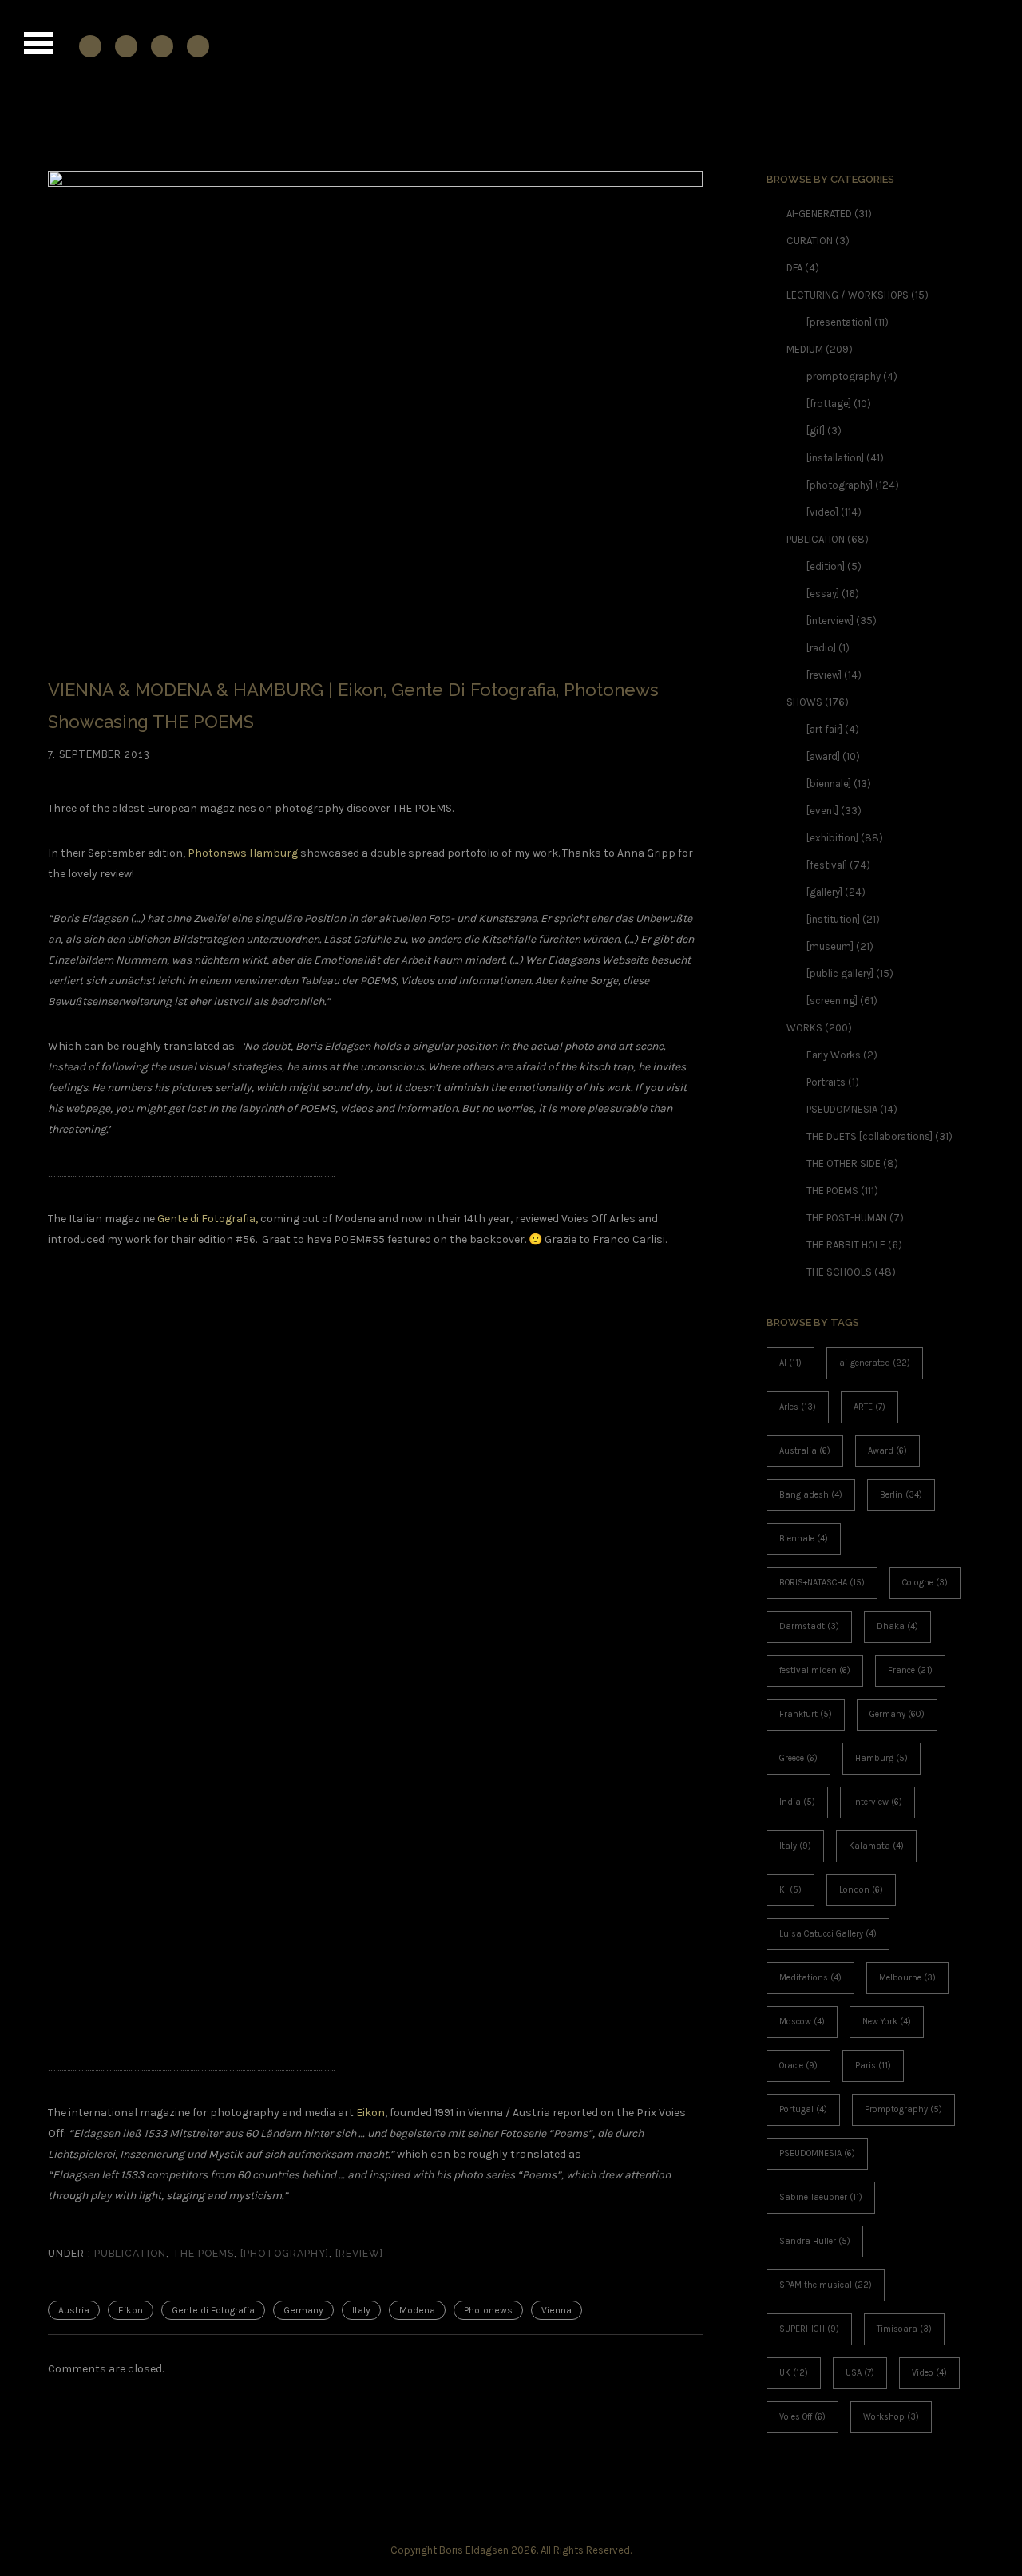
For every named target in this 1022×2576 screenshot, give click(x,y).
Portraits (826, 1082)
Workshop (891, 2417)
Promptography (903, 2109)
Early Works (834, 1055)
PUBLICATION (129, 2254)
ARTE (869, 1407)
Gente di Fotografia (213, 2310)
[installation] (835, 458)
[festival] (827, 865)
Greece (798, 1758)
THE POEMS (203, 2254)
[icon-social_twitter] (198, 46)
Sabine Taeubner (821, 2197)
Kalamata (876, 1846)
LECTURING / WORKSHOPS (848, 295)
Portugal (803, 2109)
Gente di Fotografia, (208, 1219)
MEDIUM (805, 349)
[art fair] (824, 729)
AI (790, 1363)
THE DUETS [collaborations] (869, 1136)
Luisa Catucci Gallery (828, 1934)
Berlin (901, 1495)
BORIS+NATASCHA (822, 1583)
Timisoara (904, 2329)
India (797, 1802)
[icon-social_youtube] (166, 46)
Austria (74, 2310)
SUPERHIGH (809, 2329)
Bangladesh (811, 1495)
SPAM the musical (826, 2285)
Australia (805, 1451)
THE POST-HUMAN (847, 1218)
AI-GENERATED (819, 214)
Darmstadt (809, 1626)
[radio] (821, 648)
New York (887, 2022)
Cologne (925, 1583)
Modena (417, 2310)
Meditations (810, 1978)
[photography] (285, 2254)
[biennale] (829, 783)
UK (794, 2373)
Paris (873, 2066)
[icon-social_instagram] (130, 46)
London (861, 1890)
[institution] (833, 919)
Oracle (798, 2066)
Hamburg (881, 1758)
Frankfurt (806, 1714)
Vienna (557, 2310)
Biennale (804, 1539)
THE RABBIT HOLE (846, 1245)
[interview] (830, 621)
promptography (844, 376)
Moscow (802, 2022)
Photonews (488, 2310)
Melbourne (907, 1978)
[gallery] (824, 892)
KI (790, 1890)
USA (860, 2373)
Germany (303, 2310)
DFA (794, 268)
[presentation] (839, 322)
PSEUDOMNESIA (842, 1109)
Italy (361, 2310)
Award (887, 1451)
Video (929, 2373)
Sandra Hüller (815, 2241)
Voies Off (802, 2417)
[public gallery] (840, 973)
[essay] (823, 594)
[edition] (826, 566)
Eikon (370, 2113)
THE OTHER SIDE (844, 1163)
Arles (798, 1407)
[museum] (830, 946)
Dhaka (897, 1626)
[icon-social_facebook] (94, 46)
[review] (359, 2254)
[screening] (832, 1001)
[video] (822, 512)
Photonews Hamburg (243, 853)
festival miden (815, 1670)
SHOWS (804, 702)
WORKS (804, 1028)
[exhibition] (832, 838)
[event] (822, 811)
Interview (877, 1802)
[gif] (816, 431)
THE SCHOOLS (839, 1272)
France (910, 1670)
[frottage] (829, 404)
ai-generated (875, 1363)
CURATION (810, 241)
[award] (823, 756)
